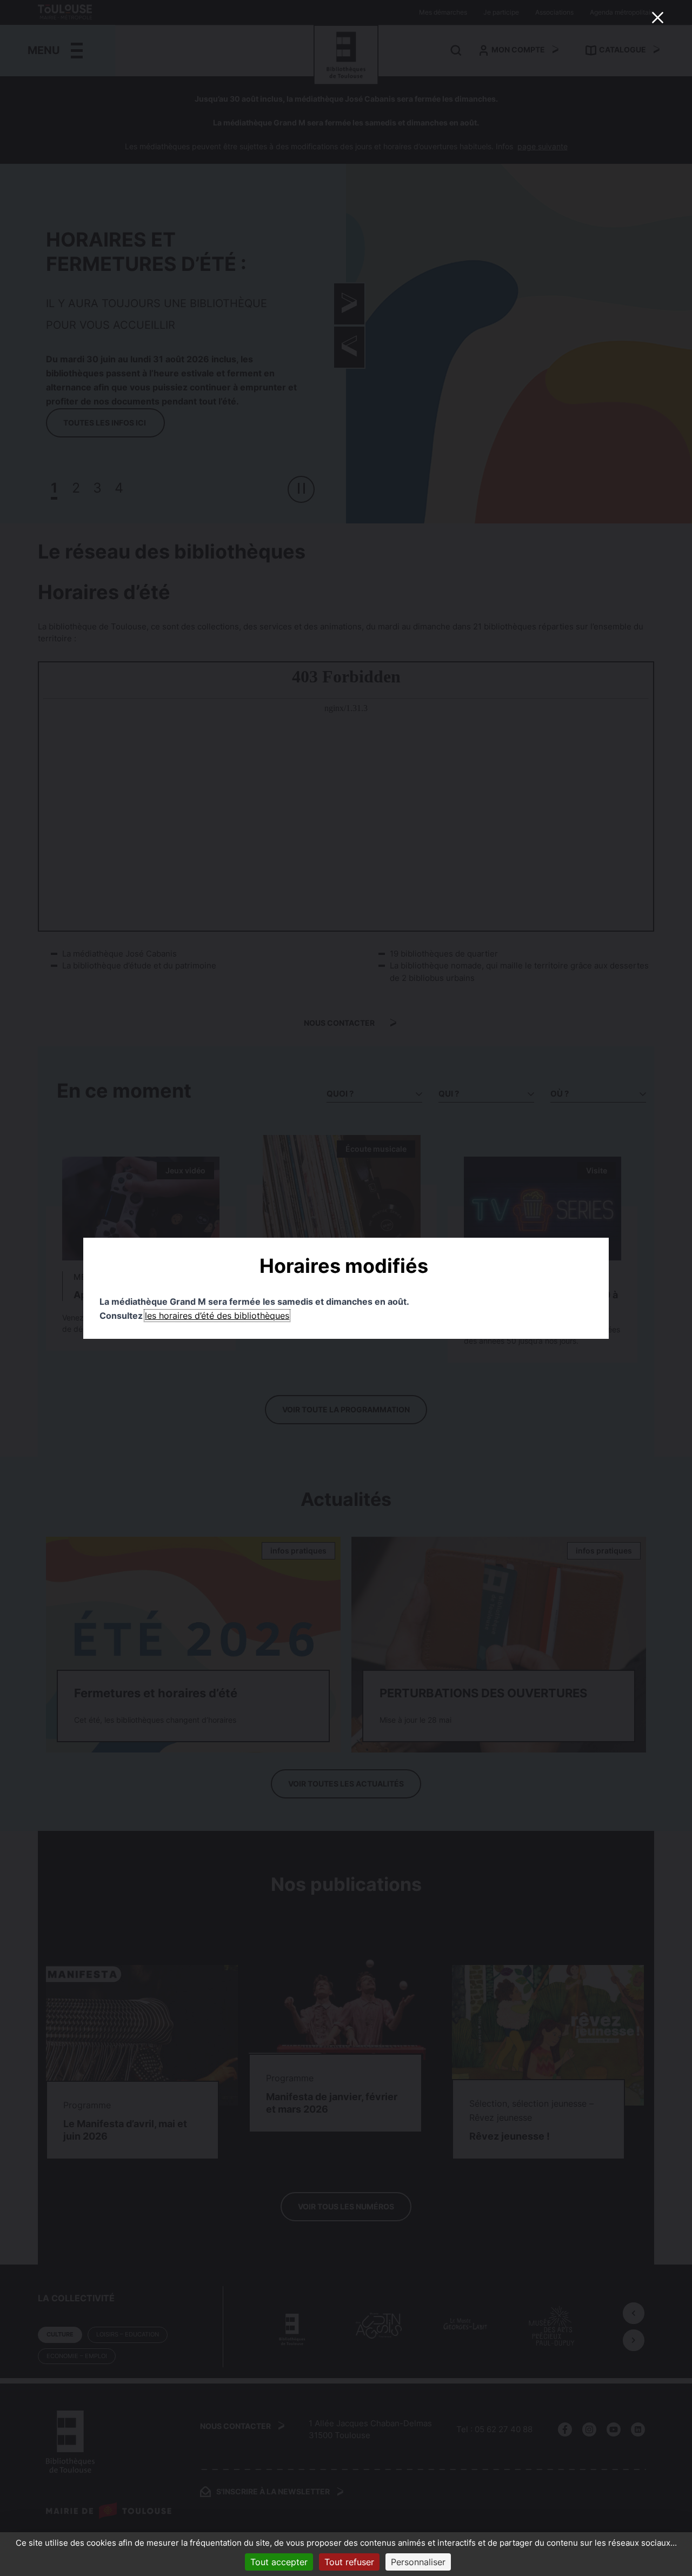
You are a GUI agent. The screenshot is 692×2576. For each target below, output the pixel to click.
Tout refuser (349, 2562)
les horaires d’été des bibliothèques (217, 1316)
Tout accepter (279, 2562)
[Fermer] (657, 17)
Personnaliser (418, 2562)
